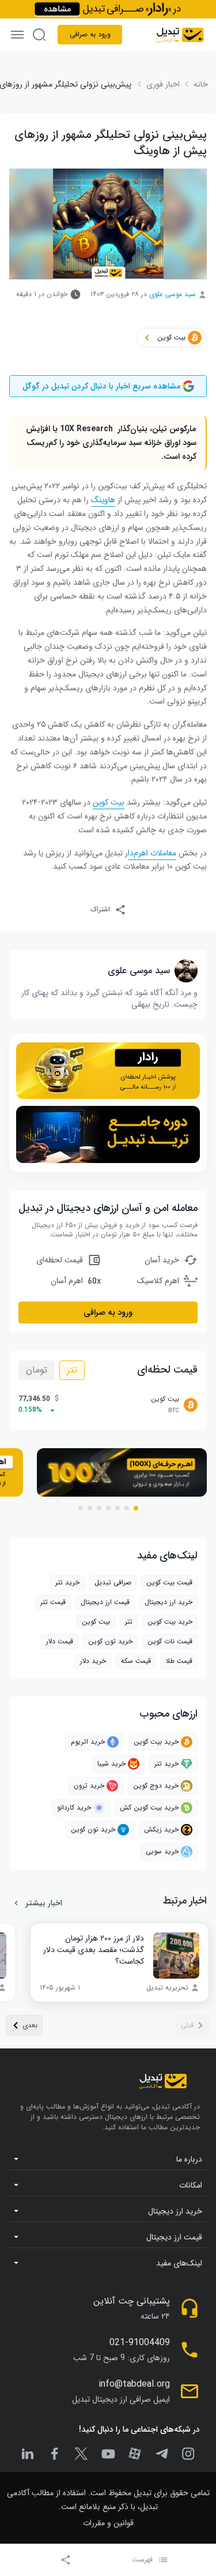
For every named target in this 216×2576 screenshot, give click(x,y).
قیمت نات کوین (170, 1641)
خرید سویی (162, 1851)
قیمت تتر (53, 1602)
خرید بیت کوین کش (149, 1807)
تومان (37, 1370)
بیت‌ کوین (109, 802)
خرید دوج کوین (156, 1786)
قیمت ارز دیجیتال (105, 1602)
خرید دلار (93, 1661)
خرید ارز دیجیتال (168, 1602)
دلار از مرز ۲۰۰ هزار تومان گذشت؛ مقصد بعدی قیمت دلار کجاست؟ (94, 1950)
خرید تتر (67, 1582)
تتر (72, 1370)
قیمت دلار (60, 1641)
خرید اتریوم (88, 1742)
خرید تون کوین (110, 1641)
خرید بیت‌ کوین (170, 1622)
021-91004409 (140, 2343)
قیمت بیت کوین (169, 1582)
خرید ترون (89, 1786)
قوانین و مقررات (108, 2523)
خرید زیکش (161, 1829)
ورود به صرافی (90, 34)
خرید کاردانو (74, 1807)
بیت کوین (96, 1622)
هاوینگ (103, 500)
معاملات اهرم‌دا (152, 853)
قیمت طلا (179, 1661)
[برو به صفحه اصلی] (180, 35)
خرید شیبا (111, 1764)
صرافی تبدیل (113, 1582)
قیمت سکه (136, 1661)
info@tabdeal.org (134, 2384)
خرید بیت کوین (156, 1742)
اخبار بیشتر (44, 1903)
